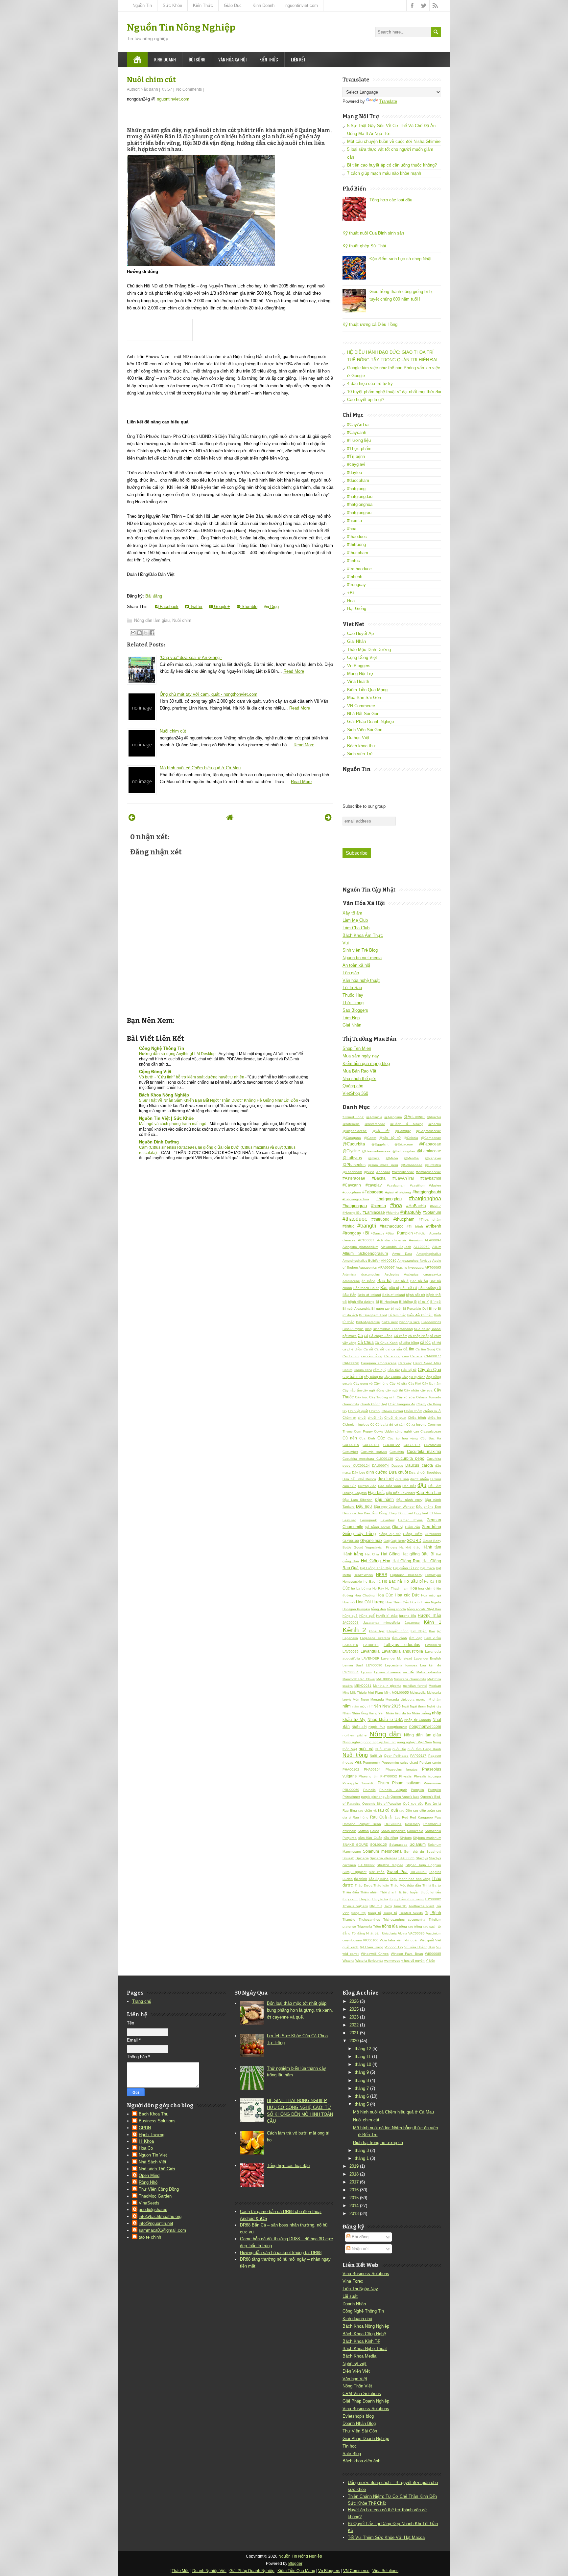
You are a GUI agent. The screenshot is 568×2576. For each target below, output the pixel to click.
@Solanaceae (412, 1165)
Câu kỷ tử (409, 1370)
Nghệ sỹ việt (355, 2364)
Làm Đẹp (351, 1018)
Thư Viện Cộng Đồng (159, 2189)
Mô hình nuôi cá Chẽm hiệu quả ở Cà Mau (200, 768)
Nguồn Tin (142, 5)
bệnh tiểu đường (361, 1302)
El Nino (435, 1513)
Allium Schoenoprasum (365, 1253)
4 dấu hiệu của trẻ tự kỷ (370, 384)
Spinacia (362, 1858)
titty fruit (376, 1906)
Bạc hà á (401, 1281)
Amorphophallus (429, 1254)
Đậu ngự (364, 1506)
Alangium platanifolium (360, 1247)
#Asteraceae (354, 1178)
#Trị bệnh (356, 456)
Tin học (350, 2446)
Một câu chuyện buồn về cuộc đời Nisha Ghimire (394, 141)
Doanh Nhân (354, 2304)
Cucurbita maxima (424, 1451)
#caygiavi (356, 464)
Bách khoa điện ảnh (361, 2461)
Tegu (394, 1879)
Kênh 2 (354, 1630)
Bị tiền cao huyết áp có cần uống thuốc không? (392, 165)
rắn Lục (395, 1817)
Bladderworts (431, 1322)
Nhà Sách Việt (153, 2162)
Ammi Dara (402, 1254)
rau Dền (406, 1810)
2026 (354, 2001)
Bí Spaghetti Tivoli (373, 1315)
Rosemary (413, 1824)
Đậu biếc (376, 1492)
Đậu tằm (371, 1513)
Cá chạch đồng (381, 1336)
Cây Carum (392, 1377)
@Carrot (370, 1138)
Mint (387, 1693)
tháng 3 (362, 2150)
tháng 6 (362, 2096)
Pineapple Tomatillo (358, 1783)
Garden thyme (410, 1520)
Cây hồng (381, 1383)
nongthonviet (397, 1727)
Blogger (295, 2564)
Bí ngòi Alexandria (356, 1309)
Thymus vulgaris (355, 1906)
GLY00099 (433, 1534)
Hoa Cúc (385, 1595)
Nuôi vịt (376, 1756)
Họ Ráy (378, 1588)
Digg (274, 607)
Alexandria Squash (396, 1247)
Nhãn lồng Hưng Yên (368, 1713)
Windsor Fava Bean (407, 1954)
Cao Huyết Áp (360, 633)
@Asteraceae (375, 1124)
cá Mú (437, 1343)
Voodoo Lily (394, 1947)
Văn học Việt (355, 2379)
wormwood (392, 1961)
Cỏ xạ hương (416, 1424)
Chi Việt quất (358, 1411)
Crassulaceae (431, 1431)
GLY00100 (351, 1541)
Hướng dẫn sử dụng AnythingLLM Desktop (178, 1054)
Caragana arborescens (379, 1363)
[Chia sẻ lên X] (146, 633)
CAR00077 (433, 1356)
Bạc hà (384, 1281)
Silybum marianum (427, 1838)
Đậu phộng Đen (429, 1507)
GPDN (145, 2128)
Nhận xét (360, 2249)
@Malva (392, 1158)
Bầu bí (394, 1288)
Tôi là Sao (352, 988)
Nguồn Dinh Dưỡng (159, 1142)
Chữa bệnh (417, 1418)
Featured (349, 1520)
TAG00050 (418, 1872)
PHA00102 (351, 1769)
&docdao (383, 1172)
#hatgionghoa (360, 504)
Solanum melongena (382, 1851)
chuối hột (375, 1418)
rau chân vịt (367, 1810)
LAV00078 (433, 1645)
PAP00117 (418, 1756)
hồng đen (379, 1609)
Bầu (384, 1288)
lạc (439, 1631)
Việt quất (427, 1940)
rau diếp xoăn (424, 1810)
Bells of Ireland (369, 1295)
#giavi (390, 1192)
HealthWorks (363, 1575)
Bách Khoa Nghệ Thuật (365, 2349)
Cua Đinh (367, 1438)
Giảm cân (413, 1527)
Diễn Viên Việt (356, 2371)
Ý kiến (430, 1961)
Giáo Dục (233, 5)
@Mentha (411, 1158)
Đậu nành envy (409, 1500)
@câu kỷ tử (390, 1138)
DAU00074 (380, 1466)
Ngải (405, 1706)
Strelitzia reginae (390, 1865)
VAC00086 (416, 1933)
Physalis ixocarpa (427, 1776)
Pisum (383, 1783)
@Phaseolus (354, 1165)
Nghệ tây (434, 1706)
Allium (437, 1247)
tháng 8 (362, 2080)
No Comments (189, 89)
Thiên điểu (351, 1892)
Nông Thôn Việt (357, 2386)
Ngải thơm (418, 1706)
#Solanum (432, 1212)
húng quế (350, 1616)
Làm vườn (433, 1638)
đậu (422, 1485)
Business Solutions (157, 2121)
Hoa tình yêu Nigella (426, 1602)
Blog (368, 1329)
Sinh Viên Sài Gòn (365, 730)
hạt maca (427, 1568)
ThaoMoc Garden (155, 2196)
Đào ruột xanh (390, 1486)
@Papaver (433, 1158)
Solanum (418, 1844)
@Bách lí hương (407, 1124)
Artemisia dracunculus (361, 1274)
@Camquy (403, 1131)
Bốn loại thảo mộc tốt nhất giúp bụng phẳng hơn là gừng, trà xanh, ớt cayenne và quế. (300, 2010)
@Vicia (369, 1172)
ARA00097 (386, 1267)
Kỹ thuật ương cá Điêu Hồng (370, 324)
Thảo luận (381, 1885)
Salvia (375, 1831)
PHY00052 (389, 1776)
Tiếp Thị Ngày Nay (360, 2289)
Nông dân (385, 1734)
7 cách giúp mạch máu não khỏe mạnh (384, 173)
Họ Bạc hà (392, 1581)
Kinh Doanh (263, 5)
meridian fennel (415, 1686)
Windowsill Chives (375, 1954)
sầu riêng (391, 1838)
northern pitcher (355, 1735)
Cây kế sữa (398, 1383)
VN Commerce (361, 706)
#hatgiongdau (360, 497)
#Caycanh (357, 432)
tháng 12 (363, 2049)
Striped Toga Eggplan (423, 1865)
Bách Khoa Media (359, 2356)
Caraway (405, 1363)
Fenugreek (368, 1520)
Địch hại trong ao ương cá (378, 2143)
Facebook (168, 607)
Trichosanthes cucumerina (404, 1920)
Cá (366, 1336)
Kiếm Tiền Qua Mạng (367, 690)
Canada (416, 1356)
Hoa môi (349, 1602)
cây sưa (427, 1390)
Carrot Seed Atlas (427, 1363)
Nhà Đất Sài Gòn (363, 714)
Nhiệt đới (359, 1727)
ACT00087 (366, 1240)
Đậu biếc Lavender (401, 1493)
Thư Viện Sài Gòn (360, 2431)
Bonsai (436, 1329)
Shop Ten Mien (357, 1048)
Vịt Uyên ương (372, 1947)
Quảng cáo (353, 1086)
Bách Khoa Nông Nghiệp (164, 1095)
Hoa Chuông (365, 1595)
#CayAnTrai (358, 425)
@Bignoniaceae (355, 1131)
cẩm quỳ (380, 1370)
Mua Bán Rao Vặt (359, 1071)
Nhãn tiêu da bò (398, 1713)
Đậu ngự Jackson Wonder (394, 1507)
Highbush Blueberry (406, 1575)
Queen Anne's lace (405, 1797)
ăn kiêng (368, 1281)
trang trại (359, 1913)
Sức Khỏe (172, 5)
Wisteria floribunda (369, 1961)
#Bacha (379, 1178)
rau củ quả (388, 1810)
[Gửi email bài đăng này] (133, 633)
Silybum (406, 1838)
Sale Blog (352, 2454)
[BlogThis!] (139, 633)
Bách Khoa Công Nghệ (364, 2334)
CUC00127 (412, 1445)
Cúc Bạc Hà (431, 1438)
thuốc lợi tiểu (431, 1892)
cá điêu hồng (409, 1343)
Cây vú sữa (406, 1397)
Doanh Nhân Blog (359, 2423)
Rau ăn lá (433, 1804)
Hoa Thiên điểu (397, 1602)
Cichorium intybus (356, 1424)
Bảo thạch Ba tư (366, 1288)
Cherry (421, 1404)
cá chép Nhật (418, 1336)
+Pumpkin (404, 1233)
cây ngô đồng (373, 1390)
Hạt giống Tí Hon (406, 1568)
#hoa (352, 529)
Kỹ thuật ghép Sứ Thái (364, 246)
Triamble (349, 1920)
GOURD (414, 1540)
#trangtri (367, 1226)
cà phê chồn (352, 1349)
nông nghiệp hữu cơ (380, 1742)
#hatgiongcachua (356, 1199)
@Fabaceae (430, 1144)
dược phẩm (419, 1479)
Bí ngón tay (380, 1309)
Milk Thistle (358, 1693)
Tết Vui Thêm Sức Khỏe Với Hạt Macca (386, 2537)
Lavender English (427, 1658)
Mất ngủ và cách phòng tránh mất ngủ (173, 1124)
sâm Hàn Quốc (370, 1838)
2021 (354, 2033)
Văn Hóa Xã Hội (232, 59)
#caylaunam (396, 1185)
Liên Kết (298, 59)
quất (386, 1797)
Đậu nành (384, 1499)
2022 (354, 2025)
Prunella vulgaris (393, 1790)
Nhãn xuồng (421, 1713)
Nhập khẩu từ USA (385, 1719)
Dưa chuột (398, 1472)
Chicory (375, 1411)
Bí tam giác (397, 1315)
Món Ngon (361, 1699)
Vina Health (358, 681)
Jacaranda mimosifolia (382, 1623)
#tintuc (354, 561)
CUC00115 (351, 1445)
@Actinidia (374, 1117)
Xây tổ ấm (352, 913)
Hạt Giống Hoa (376, 1561)
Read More (294, 671)
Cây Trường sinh (382, 1397)
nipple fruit (377, 1727)
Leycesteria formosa (401, 1665)
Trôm (377, 1926)
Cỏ (372, 1424)
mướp (421, 1699)
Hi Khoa (146, 2141)
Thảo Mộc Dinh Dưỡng (369, 650)
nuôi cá (366, 1749)
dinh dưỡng (377, 1472)
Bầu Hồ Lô (409, 1288)
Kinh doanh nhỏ (357, 2319)
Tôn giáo (351, 973)
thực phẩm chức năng (407, 1899)
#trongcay (356, 585)
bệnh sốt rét (415, 1295)
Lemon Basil (353, 1665)
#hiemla (355, 520)
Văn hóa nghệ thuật (361, 980)
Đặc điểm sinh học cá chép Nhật (401, 259)
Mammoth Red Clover (359, 1679)
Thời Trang (353, 1003)
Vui (346, 943)
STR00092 (367, 1865)
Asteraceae (351, 1281)
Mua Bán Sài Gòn (364, 698)
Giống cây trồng (359, 1534)
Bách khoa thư (361, 746)
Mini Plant (375, 1693)
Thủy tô (365, 1899)
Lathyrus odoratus (402, 1645)
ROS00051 (393, 1824)
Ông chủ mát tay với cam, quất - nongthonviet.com (209, 694)
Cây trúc (361, 1397)
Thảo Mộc (398, 1885)
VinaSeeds (149, 2203)
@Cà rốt (381, 1131)
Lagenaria (350, 1638)
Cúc (381, 1438)
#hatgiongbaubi (427, 1192)
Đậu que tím (353, 1513)
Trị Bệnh (433, 1913)
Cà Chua (366, 1342)
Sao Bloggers (355, 1010)
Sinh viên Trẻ (360, 754)
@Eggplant (380, 1144)
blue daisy (422, 1329)
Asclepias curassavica (423, 1274)
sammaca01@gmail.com (162, 2230)
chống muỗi (432, 1411)
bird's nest (390, 1322)
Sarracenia (415, 1831)
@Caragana (352, 1138)
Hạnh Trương (152, 2135)
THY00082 (433, 1899)
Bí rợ (433, 1309)
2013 (354, 2214)
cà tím (409, 1349)
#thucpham (358, 553)
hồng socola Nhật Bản (424, 1609)
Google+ (221, 607)
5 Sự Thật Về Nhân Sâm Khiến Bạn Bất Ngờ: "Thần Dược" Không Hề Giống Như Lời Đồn (219, 1100)
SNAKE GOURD (355, 1845)
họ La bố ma (361, 1588)
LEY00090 (374, 1665)
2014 (354, 2206)
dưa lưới (386, 1479)
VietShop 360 (355, 1093)
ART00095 (433, 1267)
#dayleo (355, 473)
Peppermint (372, 1763)
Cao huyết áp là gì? (366, 400)
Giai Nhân (356, 641)
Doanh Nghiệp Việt (209, 2571)
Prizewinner (432, 1783)
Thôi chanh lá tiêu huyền (400, 1892)
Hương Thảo (429, 1615)
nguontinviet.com (302, 5)
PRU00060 (351, 1790)
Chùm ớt (349, 1418)
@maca (374, 1158)
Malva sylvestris (429, 1672)
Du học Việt (358, 738)
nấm (347, 1706)
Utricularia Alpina (395, 1933)
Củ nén (350, 1438)
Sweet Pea (397, 1872)
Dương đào (367, 1486)
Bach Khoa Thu (154, 2114)
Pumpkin (417, 1790)
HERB (382, 1575)
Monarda (377, 1699)
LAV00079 (351, 1651)
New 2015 (392, 1706)
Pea (358, 1762)
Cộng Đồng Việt (155, 1072)
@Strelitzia (433, 1165)
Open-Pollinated (396, 1756)
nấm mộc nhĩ (362, 1706)
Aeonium (416, 1240)
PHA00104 (372, 1769)
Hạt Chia (372, 1554)
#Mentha (393, 1213)
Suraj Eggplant (355, 1872)
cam (405, 1356)
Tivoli (388, 1906)
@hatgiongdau (404, 1151)
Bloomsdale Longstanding (393, 1329)
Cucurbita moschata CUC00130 (368, 1459)
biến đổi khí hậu (420, 1315)
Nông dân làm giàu (152, 620)
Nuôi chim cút (151, 80)
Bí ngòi (436, 1302)
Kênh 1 (433, 1622)
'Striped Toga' (353, 1117)
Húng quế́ (367, 1616)
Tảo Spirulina (379, 1879)
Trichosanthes (369, 1920)
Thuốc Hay (353, 995)
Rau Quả (379, 1817)
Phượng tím (368, 1776)
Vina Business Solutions (366, 2274)
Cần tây (394, 1370)
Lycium (366, 1672)
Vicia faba (387, 1940)
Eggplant (421, 1513)
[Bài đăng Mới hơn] (132, 817)
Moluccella (418, 1693)
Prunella (369, 1790)
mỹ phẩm (434, 1699)
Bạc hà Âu (419, 1281)
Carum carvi (363, 1370)
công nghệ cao (407, 1431)
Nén (377, 1706)
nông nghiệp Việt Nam (414, 1742)
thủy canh (350, 1899)
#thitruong (356, 544)
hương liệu (408, 1616)
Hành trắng (353, 1554)
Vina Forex (353, 2281)
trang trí (375, 1913)
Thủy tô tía (380, 1899)
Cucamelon (433, 1445)
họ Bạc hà (372, 1582)
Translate (388, 101)
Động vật (406, 1513)
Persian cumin (430, 1763)
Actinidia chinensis (392, 1240)
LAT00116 (350, 1645)
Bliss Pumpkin (353, 1329)
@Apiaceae (414, 1117)
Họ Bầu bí (413, 1581)
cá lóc (425, 1342)
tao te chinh (150, 2237)
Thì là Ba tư (432, 1885)
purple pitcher (371, 1797)
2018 (354, 2174)
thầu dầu (414, 1885)
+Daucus (378, 1233)
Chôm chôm (413, 1411)
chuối (362, 1418)
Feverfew (388, 1520)
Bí (377, 1302)
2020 (354, 2041)
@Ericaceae (404, 1144)
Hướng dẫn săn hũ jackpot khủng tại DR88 (281, 2253)
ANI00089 (389, 1261)
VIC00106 (371, 1940)
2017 (354, 2182)
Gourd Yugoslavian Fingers (375, 1547)
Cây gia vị (409, 1377)
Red (405, 1817)
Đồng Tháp (388, 1513)
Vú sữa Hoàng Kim (419, 1947)
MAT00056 (385, 1679)
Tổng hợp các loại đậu (391, 200)
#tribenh (355, 577)
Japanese (412, 1623)
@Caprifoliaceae (429, 1131)
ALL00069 (422, 1247)
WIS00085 (433, 1954)
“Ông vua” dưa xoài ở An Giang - (191, 657)
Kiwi (432, 1631)
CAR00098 (351, 1363)
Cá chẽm (401, 1336)
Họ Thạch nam (397, 1588)
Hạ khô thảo (410, 1547)
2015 (354, 2198)
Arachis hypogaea (410, 1267)
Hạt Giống (357, 609)
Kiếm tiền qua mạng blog (366, 1063)
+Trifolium (421, 1233)
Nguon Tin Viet (153, 2155)
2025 (354, 2009)
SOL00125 (379, 1845)
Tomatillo (400, 1906)
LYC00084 (351, 1672)
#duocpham (358, 480)
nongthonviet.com (425, 1726)
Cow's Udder (384, 1431)
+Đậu (390, 1233)
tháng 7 (362, 2088)
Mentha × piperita (387, 1686)
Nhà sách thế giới (359, 1079)
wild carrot (351, 1954)
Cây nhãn (412, 1390)
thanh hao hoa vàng (415, 1879)
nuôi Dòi (399, 1749)
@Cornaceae (431, 1138)
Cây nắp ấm (352, 1390)
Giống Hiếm (413, 1534)
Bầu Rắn (349, 1295)
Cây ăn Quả (429, 1370)
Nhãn (347, 1713)
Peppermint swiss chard (400, 1763)
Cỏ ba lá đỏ (384, 1424)
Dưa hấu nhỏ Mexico (359, 1479)
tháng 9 (362, 2072)
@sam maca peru (383, 1165)
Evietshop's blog (358, 2416)
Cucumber (350, 1452)
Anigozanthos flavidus (414, 1261)
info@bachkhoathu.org (160, 2216)
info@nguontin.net (156, 2223)
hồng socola (397, 1609)
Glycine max (371, 1540)
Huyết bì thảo (387, 1616)
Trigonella (365, 1926)
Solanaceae (398, 1845)
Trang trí (390, 1913)
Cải (439, 1349)
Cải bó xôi (351, 1356)
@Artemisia (351, 1124)
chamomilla (351, 1404)
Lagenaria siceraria (375, 1638)
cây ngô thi (394, 1390)
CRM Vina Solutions (362, 2394)
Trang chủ (142, 2001)
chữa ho (434, 1418)
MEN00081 (363, 1686)
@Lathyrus (352, 1158)
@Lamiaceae (429, 1151)
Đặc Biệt (409, 1486)
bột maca (350, 1336)
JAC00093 (351, 1623)
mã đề (408, 1672)
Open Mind (149, 2175)
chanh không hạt (374, 1404)
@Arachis (434, 1117)
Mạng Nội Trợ (360, 674)
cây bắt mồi (353, 1377)
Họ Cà (429, 1582)
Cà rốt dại (382, 1349)
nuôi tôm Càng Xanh (425, 1749)
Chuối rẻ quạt (395, 1418)
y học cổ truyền (413, 1961)
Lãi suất (350, 2296)
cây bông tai (373, 1377)
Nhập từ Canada (418, 1720)
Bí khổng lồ (408, 1302)
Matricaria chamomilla (410, 1679)
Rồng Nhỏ (148, 2182)
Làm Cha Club (356, 928)
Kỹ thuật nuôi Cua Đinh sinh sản (373, 233)
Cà (360, 1335)
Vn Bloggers (359, 666)
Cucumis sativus (374, 1452)
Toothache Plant (422, 1906)
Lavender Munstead (397, 1658)
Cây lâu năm (432, 1383)
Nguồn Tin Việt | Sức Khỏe (166, 1118)
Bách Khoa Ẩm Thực (363, 935)
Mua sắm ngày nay (361, 1056)
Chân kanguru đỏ (402, 1404)
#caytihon (417, 1185)
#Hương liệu (359, 440)
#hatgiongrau (359, 513)
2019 (354, 2166)
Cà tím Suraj (425, 1349)
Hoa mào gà (431, 1595)
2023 (354, 2017)
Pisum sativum (406, 1783)
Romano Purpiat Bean (362, 1824)
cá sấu (397, 1349)
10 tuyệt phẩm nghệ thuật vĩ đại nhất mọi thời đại (394, 392)
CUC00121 (371, 1445)
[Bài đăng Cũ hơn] (328, 817)
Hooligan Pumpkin (356, 1609)
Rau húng (361, 1817)
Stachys (422, 1858)
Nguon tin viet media (362, 958)
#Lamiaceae (374, 1212)
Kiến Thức (203, 5)
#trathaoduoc (359, 569)
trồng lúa (390, 1926)
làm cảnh (400, 1638)
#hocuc (436, 1206)
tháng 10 (363, 2064)
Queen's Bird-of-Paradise (382, 1804)
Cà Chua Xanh (386, 1343)
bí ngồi (396, 1309)
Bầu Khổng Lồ (430, 1288)
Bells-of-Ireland (394, 1295)
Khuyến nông (398, 1631)
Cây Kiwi (415, 1383)
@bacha (435, 1124)
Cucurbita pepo (410, 1458)
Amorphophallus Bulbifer (361, 1261)
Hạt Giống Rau (407, 1561)
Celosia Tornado (429, 1397)
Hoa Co (146, 2148)
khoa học (377, 1631)
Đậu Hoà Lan (429, 1492)
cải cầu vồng (372, 1356)
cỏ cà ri (400, 1424)
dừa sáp (402, 1479)
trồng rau (406, 1926)
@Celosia (411, 1138)
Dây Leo (359, 1472)
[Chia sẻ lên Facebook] (152, 633)
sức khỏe (377, 1872)
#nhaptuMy (411, 1212)
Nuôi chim (182, 620)
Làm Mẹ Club (355, 920)
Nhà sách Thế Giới (157, 2169)
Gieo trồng (431, 1527)
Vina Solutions (385, 2571)
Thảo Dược (364, 1885)
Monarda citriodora (400, 1699)
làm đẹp (415, 1638)
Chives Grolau (392, 1411)
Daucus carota (419, 1465)
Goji (387, 1541)
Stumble (249, 607)
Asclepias (392, 1274)
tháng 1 (362, 2158)
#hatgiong (356, 489)
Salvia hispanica (393, 1831)
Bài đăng (154, 596)
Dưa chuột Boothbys (425, 1472)
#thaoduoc (357, 537)
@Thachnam (352, 1172)
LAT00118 (371, 1645)
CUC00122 (392, 1445)
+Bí (351, 593)
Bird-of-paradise (368, 1322)
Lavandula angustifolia (402, 1651)
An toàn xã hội (356, 965)
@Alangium (393, 1117)
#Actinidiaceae (403, 1172)
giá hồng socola (378, 1527)
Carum (347, 1370)
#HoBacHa (416, 1206)
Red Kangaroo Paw (426, 1817)
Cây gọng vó (363, 1383)
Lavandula (370, 1651)
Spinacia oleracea (384, 1858)
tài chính (361, 1879)
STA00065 (406, 1858)
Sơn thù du (414, 1852)
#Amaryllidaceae (429, 1172)
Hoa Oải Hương (370, 1602)
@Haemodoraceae (376, 1151)
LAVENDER (370, 1658)
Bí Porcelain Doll (415, 1309)
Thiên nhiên (369, 1892)
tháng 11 (363, 2056)
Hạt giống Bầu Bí (418, 1554)
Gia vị (398, 1527)
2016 (354, 2190)
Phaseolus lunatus (402, 1769)
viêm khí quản (407, 1940)
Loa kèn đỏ (431, 1665)
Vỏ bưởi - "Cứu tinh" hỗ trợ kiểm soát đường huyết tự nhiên (192, 1077)
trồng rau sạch (425, 1926)
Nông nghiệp (353, 1742)
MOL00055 (400, 1693)
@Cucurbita (354, 1144)
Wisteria (348, 1961)
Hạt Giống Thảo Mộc (376, 1568)
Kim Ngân (419, 1631)
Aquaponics (368, 1267)
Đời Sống (197, 59)
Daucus (397, 1466)
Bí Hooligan (389, 1302)
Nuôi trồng (355, 1755)
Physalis (405, 1776)
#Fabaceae (373, 1192)
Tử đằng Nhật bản (366, 1933)
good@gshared (153, 2210)
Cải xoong (392, 1356)
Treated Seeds (411, 1913)
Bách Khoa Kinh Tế (361, 2341)
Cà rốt (368, 1349)
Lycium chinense (387, 1672)
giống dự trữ (390, 1534)
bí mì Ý (423, 1302)
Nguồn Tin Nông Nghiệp (181, 27)
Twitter (196, 607)
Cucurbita (397, 1452)
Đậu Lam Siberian (357, 1500)
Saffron (363, 1831)
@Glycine (351, 1151)
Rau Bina (350, 1810)
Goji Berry (398, 1541)
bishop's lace (410, 1322)
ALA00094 (433, 1240)
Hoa (351, 601)
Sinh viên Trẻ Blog (360, 950)
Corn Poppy (363, 1431)
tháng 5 (362, 2104)
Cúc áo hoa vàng (403, 1438)
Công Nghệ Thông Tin (162, 1048)
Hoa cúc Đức (407, 1595)
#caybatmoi (431, 1178)
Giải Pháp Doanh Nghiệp (370, 722)
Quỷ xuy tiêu (413, 1804)
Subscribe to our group (364, 806)
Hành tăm (432, 1547)
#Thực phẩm (359, 449)
